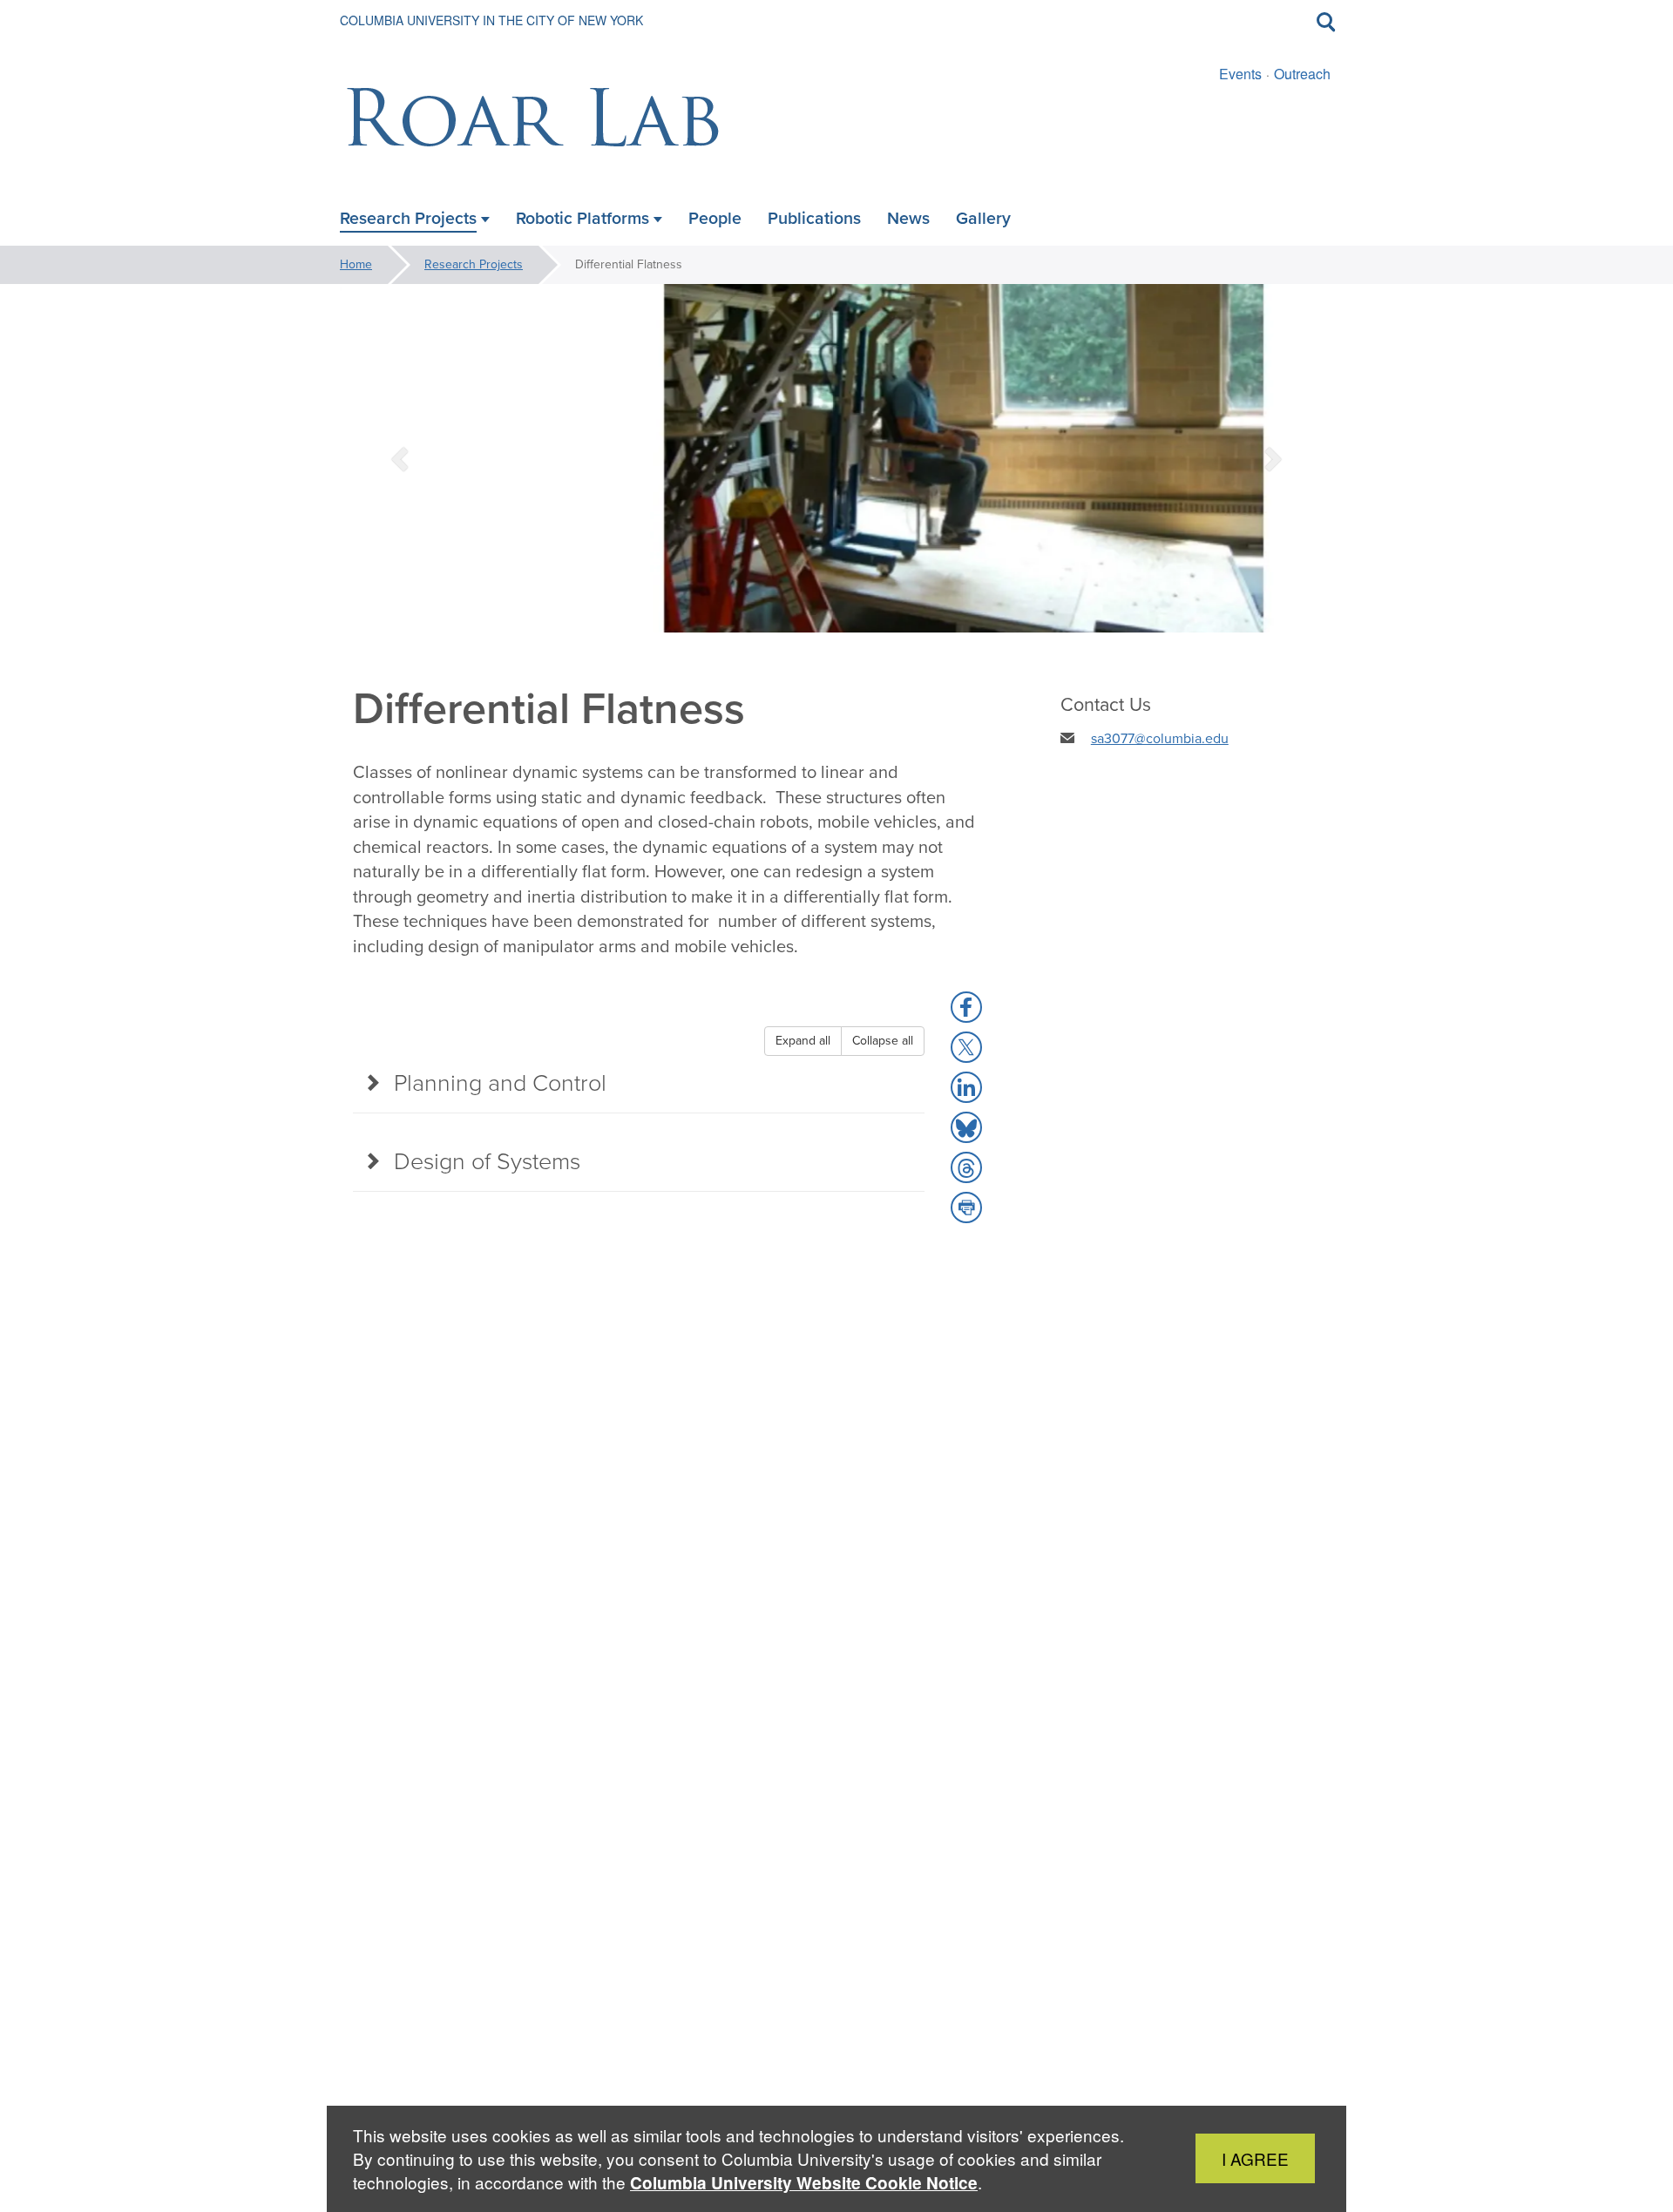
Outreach (1302, 74)
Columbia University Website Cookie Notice (804, 2183)
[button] (402, 458)
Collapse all (883, 1041)
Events (1240, 74)
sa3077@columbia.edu (1160, 738)
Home (356, 264)
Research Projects (474, 264)
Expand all (803, 1041)
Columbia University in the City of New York (491, 20)
